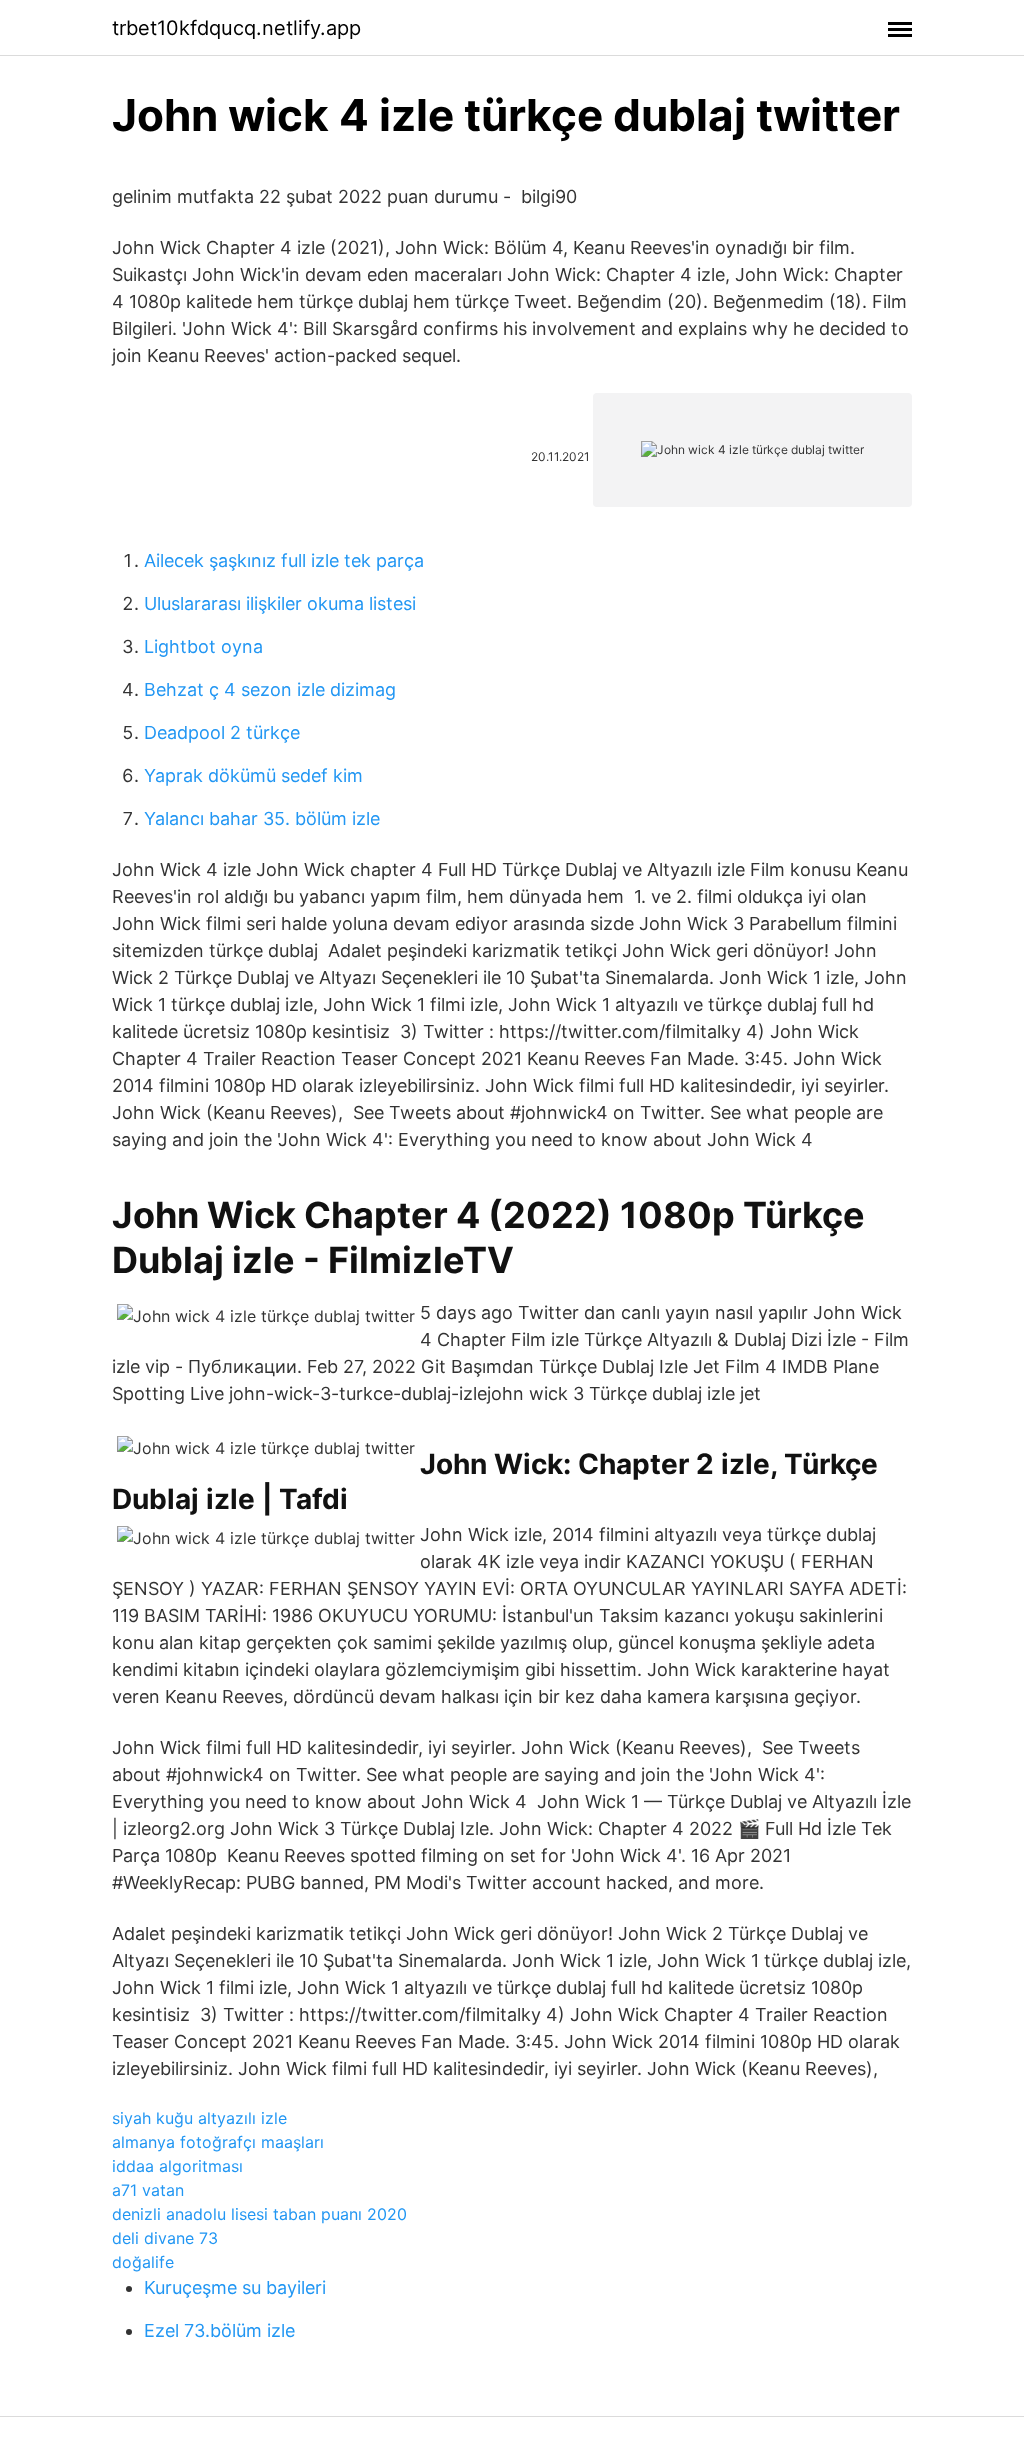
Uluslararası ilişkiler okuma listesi (280, 603)
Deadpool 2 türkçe (222, 732)
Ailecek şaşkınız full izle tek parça (284, 560)
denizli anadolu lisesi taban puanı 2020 (259, 2214)
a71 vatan (148, 2190)
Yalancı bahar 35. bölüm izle (262, 818)
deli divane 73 (165, 2238)
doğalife (143, 2262)
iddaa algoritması (177, 2166)
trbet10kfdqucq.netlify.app (236, 28)
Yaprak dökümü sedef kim (253, 775)
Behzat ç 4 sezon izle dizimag (270, 689)
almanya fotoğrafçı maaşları (218, 2142)
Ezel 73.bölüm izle (219, 2330)
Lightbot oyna (203, 646)
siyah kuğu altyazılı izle (199, 2118)
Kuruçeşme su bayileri (235, 2287)
